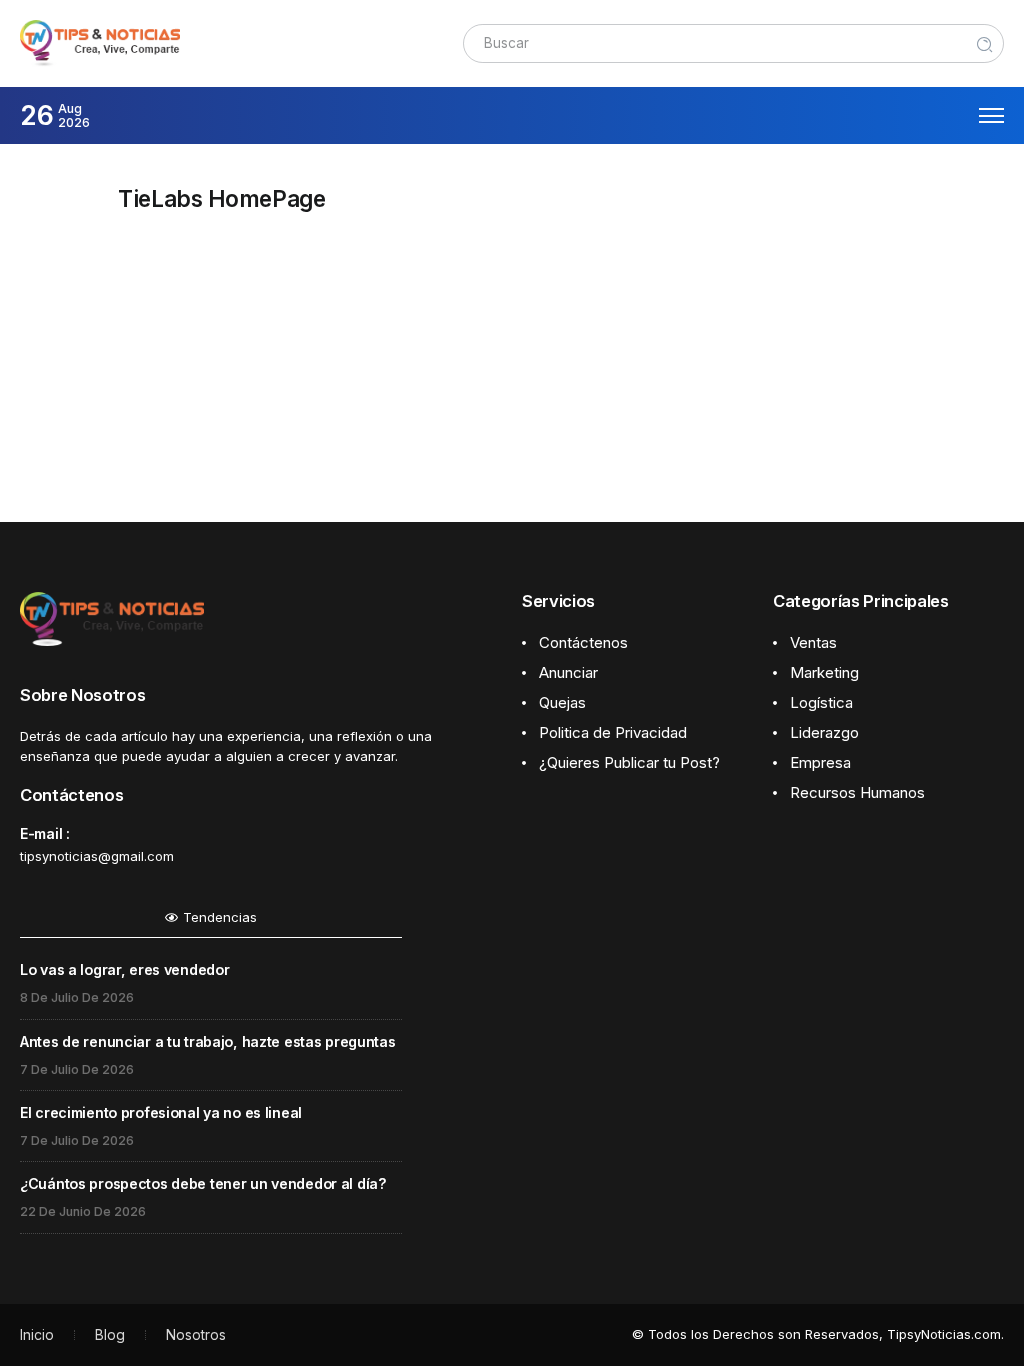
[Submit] (985, 43)
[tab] (211, 923)
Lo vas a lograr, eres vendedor (124, 969)
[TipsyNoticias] (100, 42)
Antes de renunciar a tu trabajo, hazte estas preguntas (208, 1041)
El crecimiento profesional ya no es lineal (161, 1112)
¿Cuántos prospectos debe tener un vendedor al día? (203, 1183)
